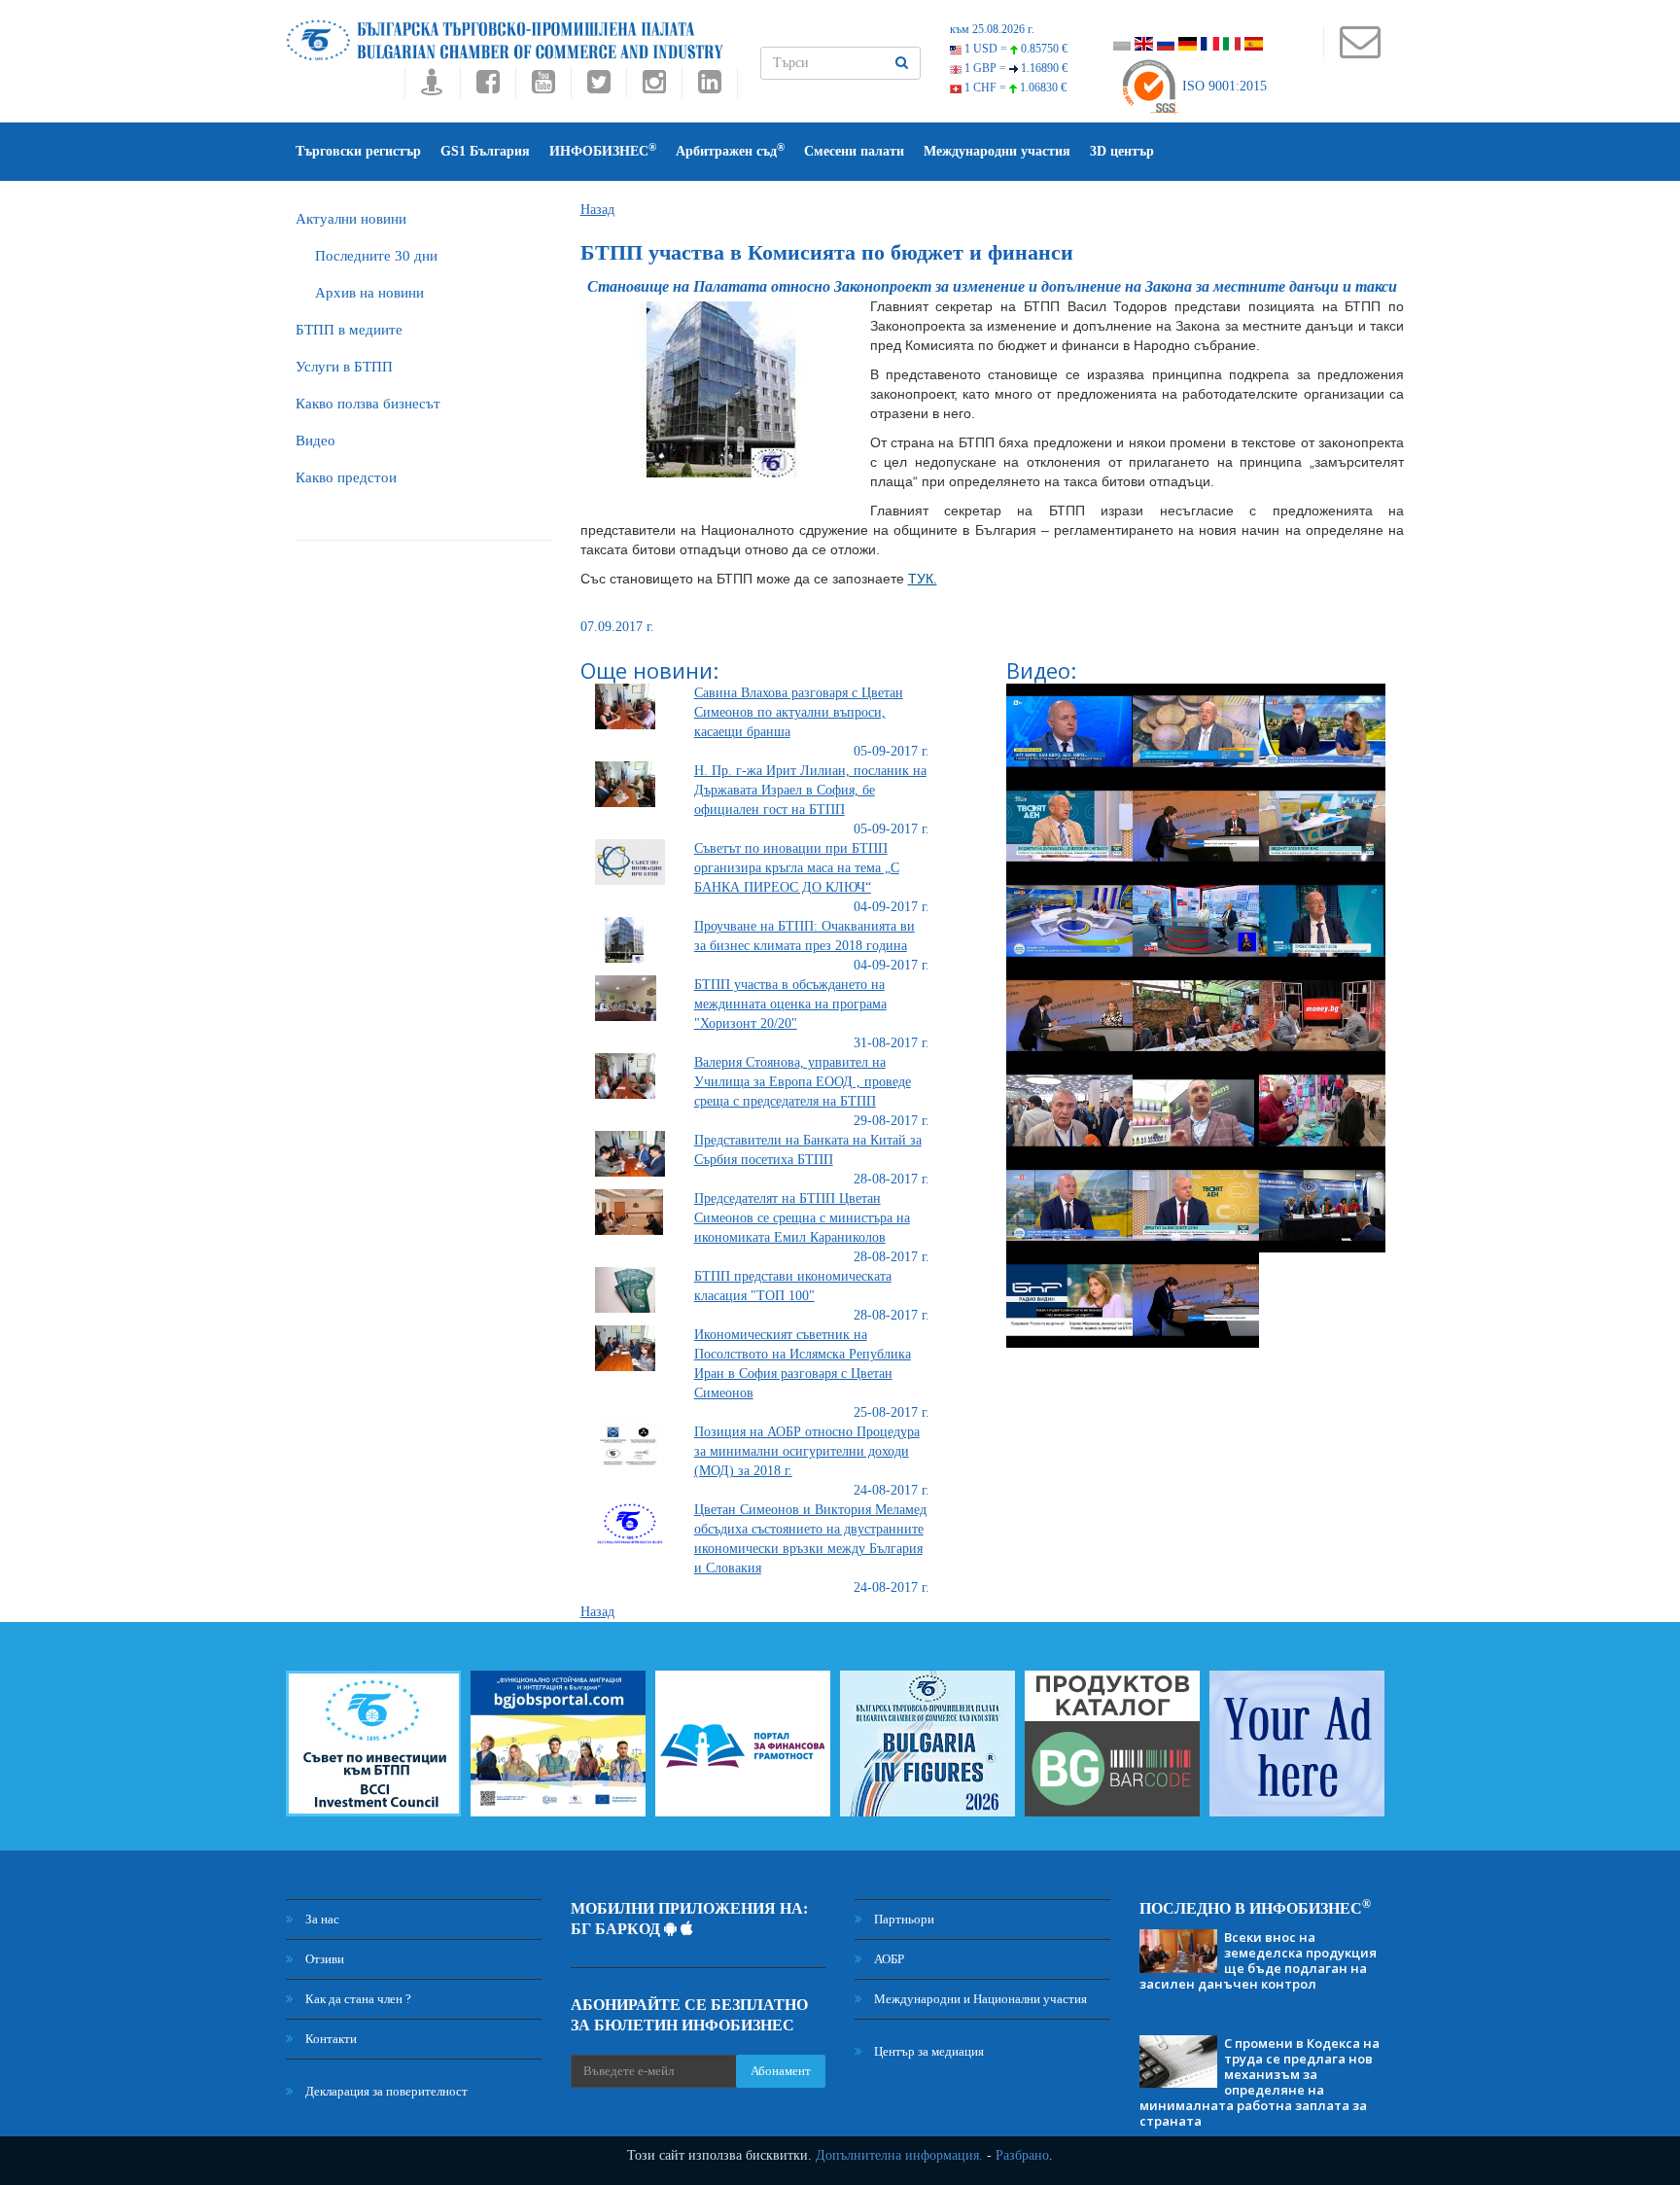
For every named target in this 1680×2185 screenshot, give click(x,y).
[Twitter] (598, 87)
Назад (597, 210)
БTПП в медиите (349, 330)
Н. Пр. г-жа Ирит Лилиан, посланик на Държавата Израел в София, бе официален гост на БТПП (810, 790)
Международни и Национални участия (979, 1999)
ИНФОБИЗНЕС (603, 150)
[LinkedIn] (710, 87)
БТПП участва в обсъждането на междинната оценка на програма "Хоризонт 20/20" (790, 1004)
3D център (1122, 151)
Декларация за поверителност (385, 2091)
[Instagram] (654, 87)
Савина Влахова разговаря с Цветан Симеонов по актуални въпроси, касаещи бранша (799, 712)
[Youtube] (543, 87)
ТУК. (923, 579)
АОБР (888, 1959)
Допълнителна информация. (899, 2155)
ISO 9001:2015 (1223, 86)
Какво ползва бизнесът (368, 404)
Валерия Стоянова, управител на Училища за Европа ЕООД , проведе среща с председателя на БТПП (803, 1082)
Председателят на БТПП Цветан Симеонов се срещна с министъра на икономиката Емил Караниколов (802, 1218)
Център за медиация (927, 2051)
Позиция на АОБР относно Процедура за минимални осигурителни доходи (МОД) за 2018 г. (807, 1451)
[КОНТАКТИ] (1360, 51)
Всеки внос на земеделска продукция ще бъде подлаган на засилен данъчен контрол (1258, 1960)
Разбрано (1022, 2155)
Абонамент (781, 2071)
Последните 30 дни (376, 256)
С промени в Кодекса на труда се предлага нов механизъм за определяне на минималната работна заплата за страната (1260, 2082)
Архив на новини (369, 293)
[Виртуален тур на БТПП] (432, 87)
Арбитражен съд (730, 150)
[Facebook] (488, 87)
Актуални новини (351, 219)
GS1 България (485, 151)
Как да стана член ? (357, 1999)
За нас (321, 1919)
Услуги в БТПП (344, 367)
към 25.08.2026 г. (992, 29)
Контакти (330, 2039)
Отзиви (323, 1959)
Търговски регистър (358, 151)
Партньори (903, 1919)
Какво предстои (346, 477)
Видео (315, 441)
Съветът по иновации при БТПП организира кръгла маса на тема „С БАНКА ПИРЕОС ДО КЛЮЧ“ (797, 868)
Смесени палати (854, 151)
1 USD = (1015, 49)
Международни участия (997, 151)
